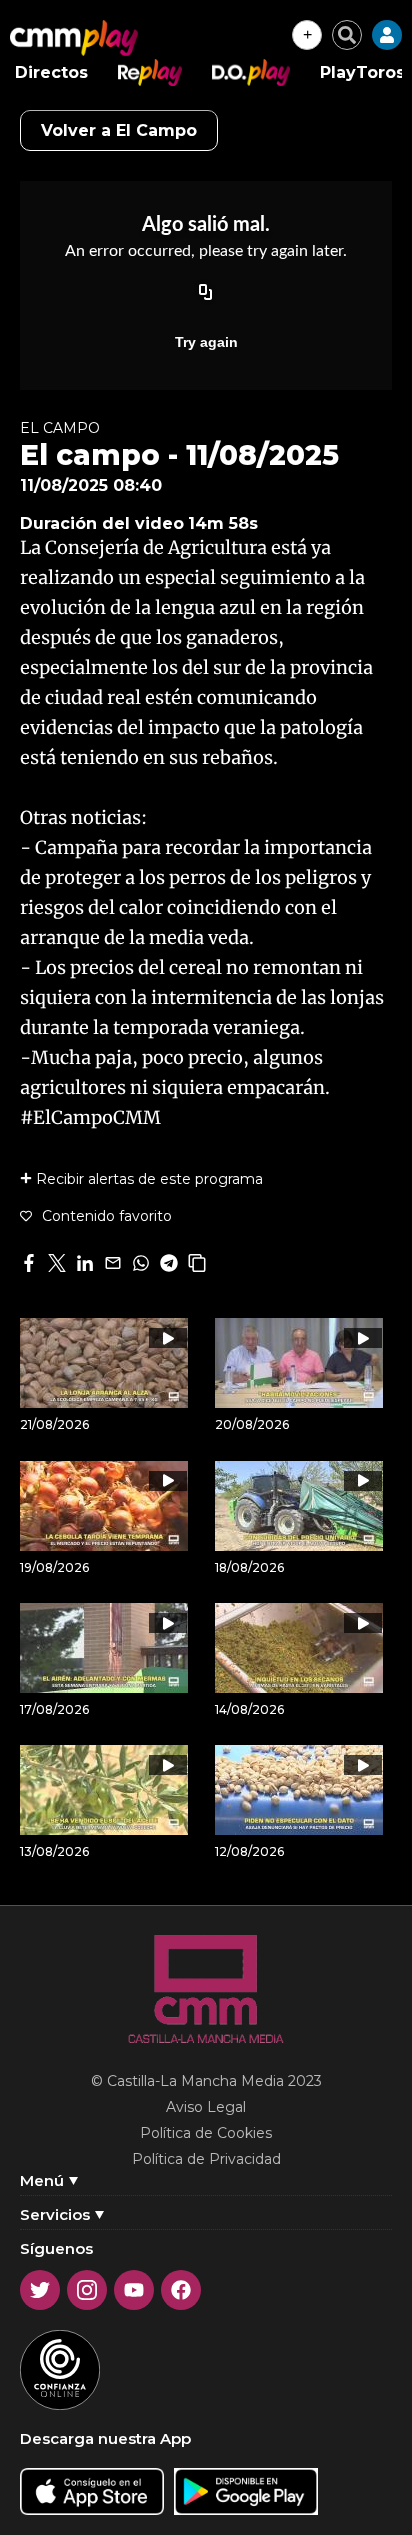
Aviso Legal (206, 2107)
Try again (206, 342)
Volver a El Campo (119, 130)
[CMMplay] (74, 38)
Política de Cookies (206, 2133)
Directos (51, 72)
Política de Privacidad (206, 2159)
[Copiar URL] (206, 294)
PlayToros (362, 72)
